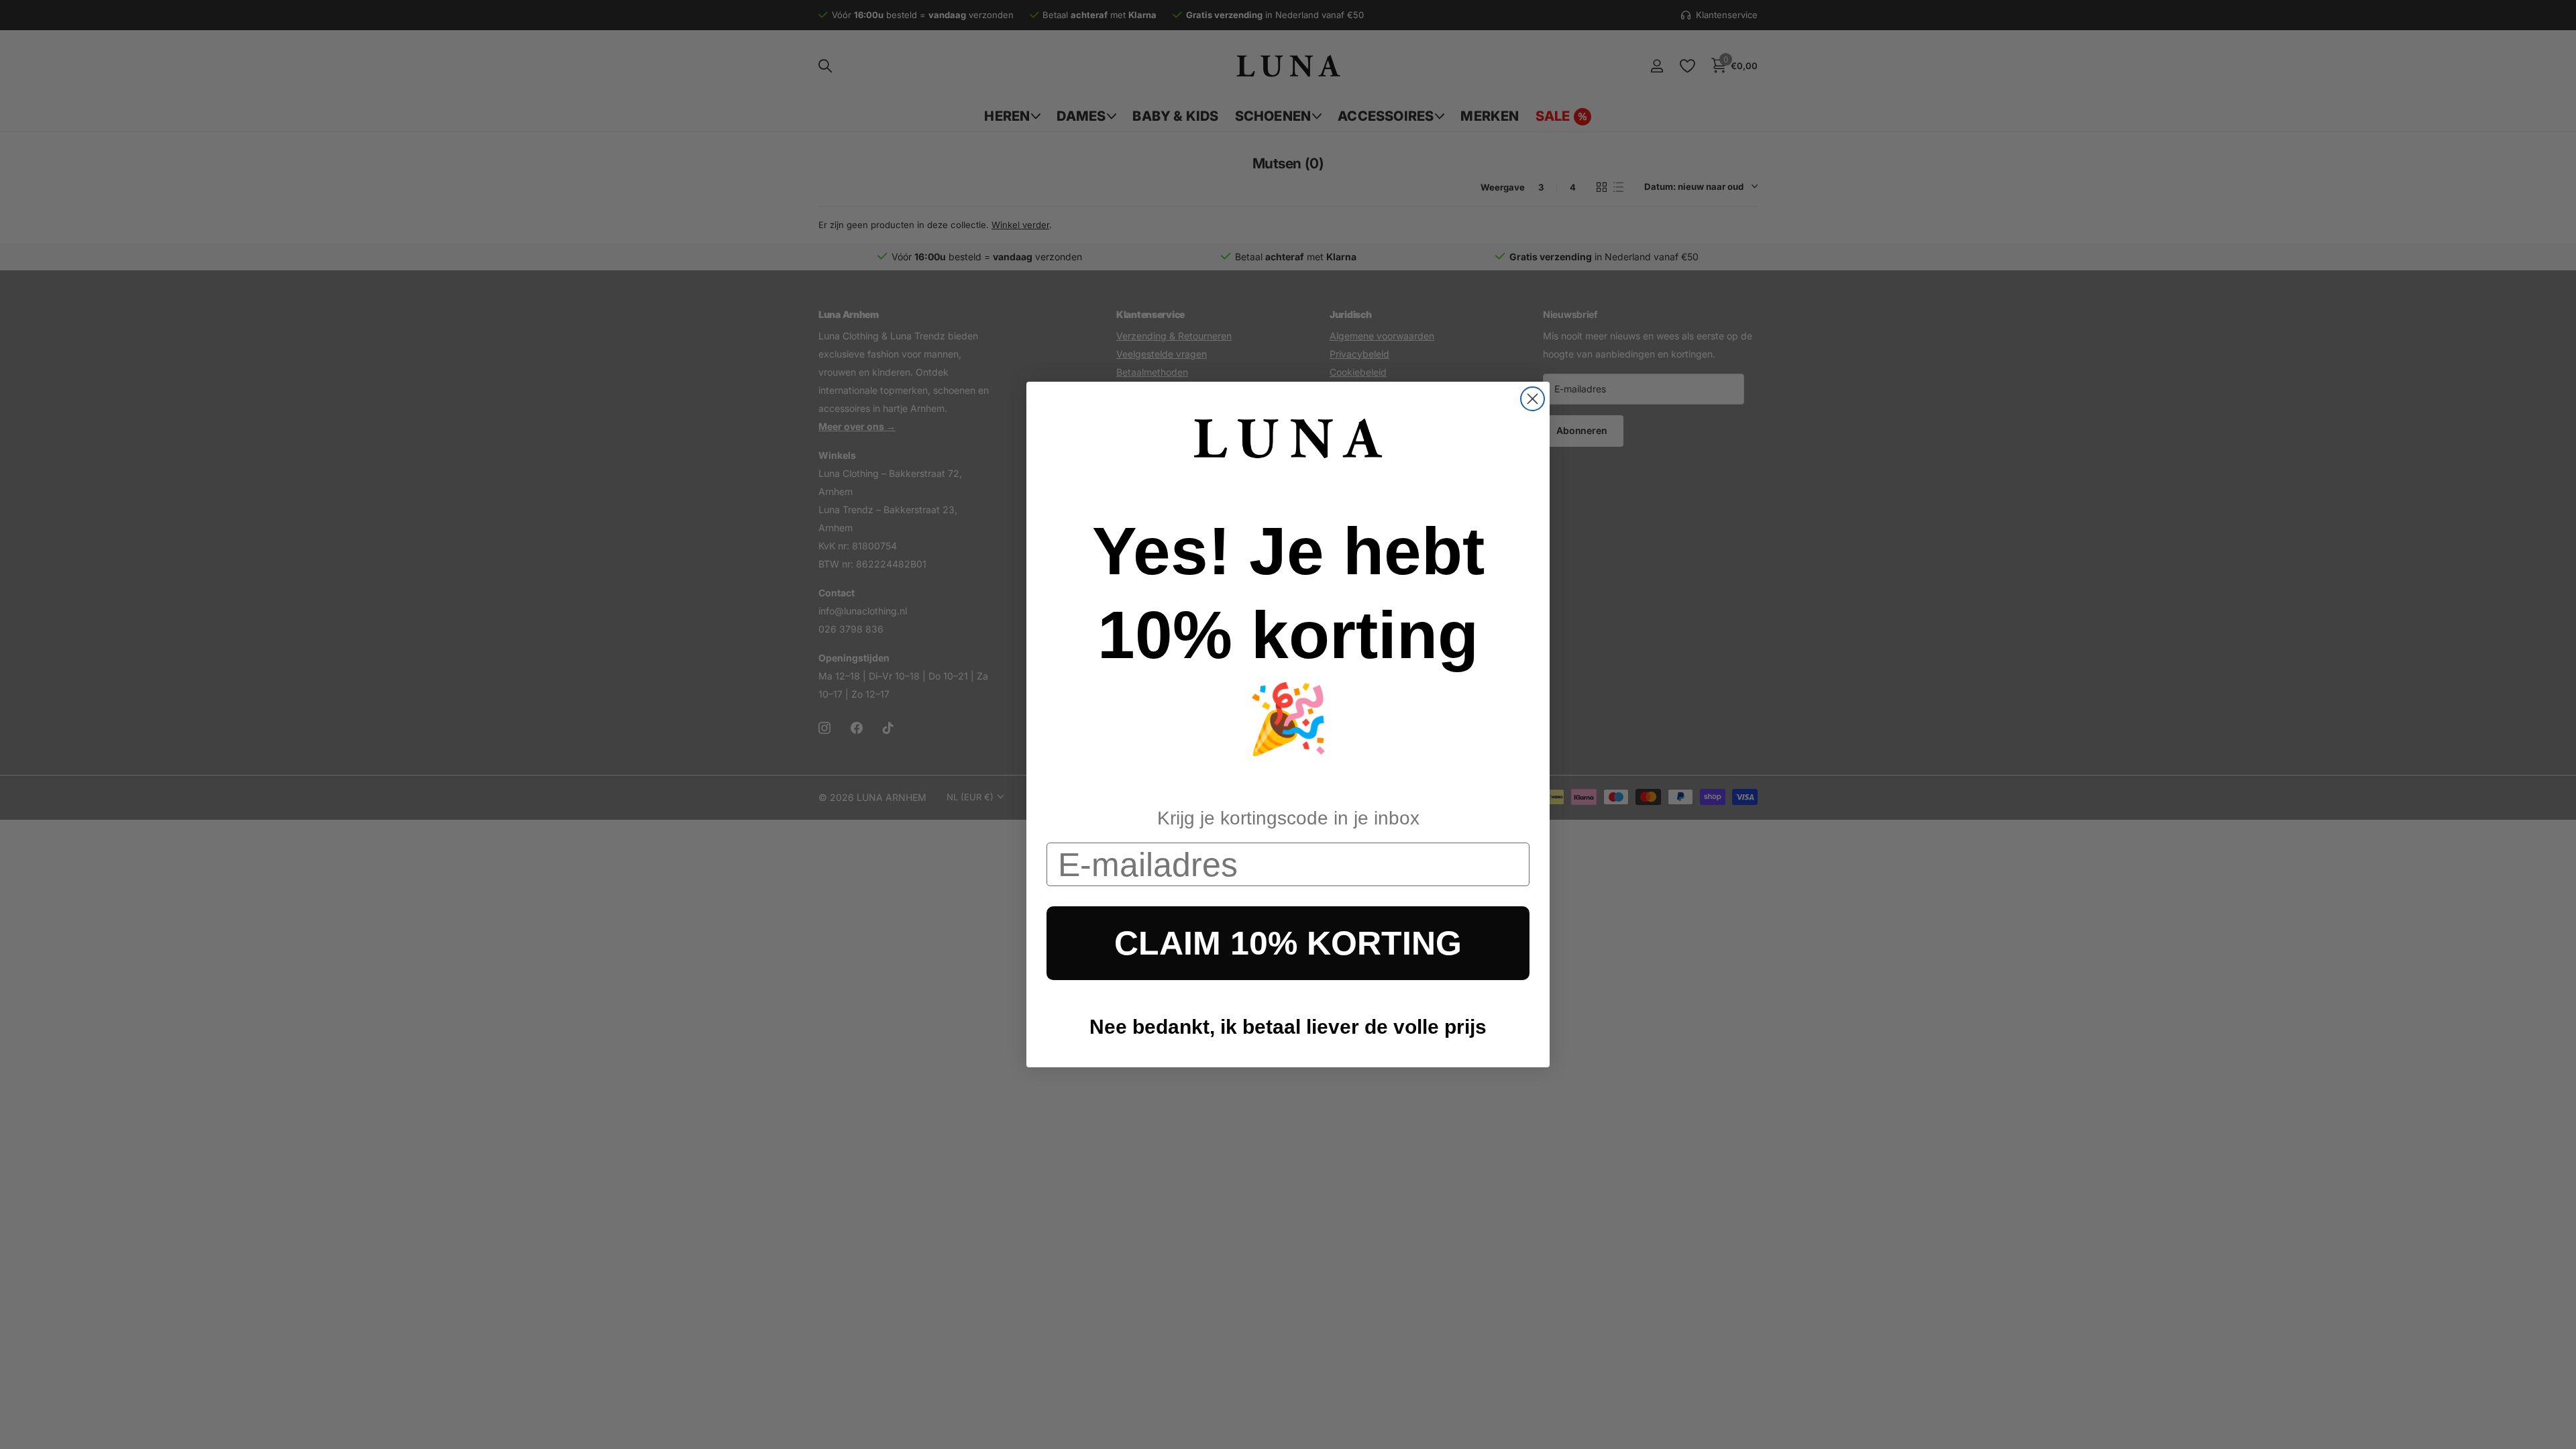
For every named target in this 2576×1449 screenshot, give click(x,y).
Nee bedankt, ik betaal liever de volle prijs (1288, 1027)
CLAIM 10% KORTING (1288, 943)
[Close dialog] (1533, 399)
